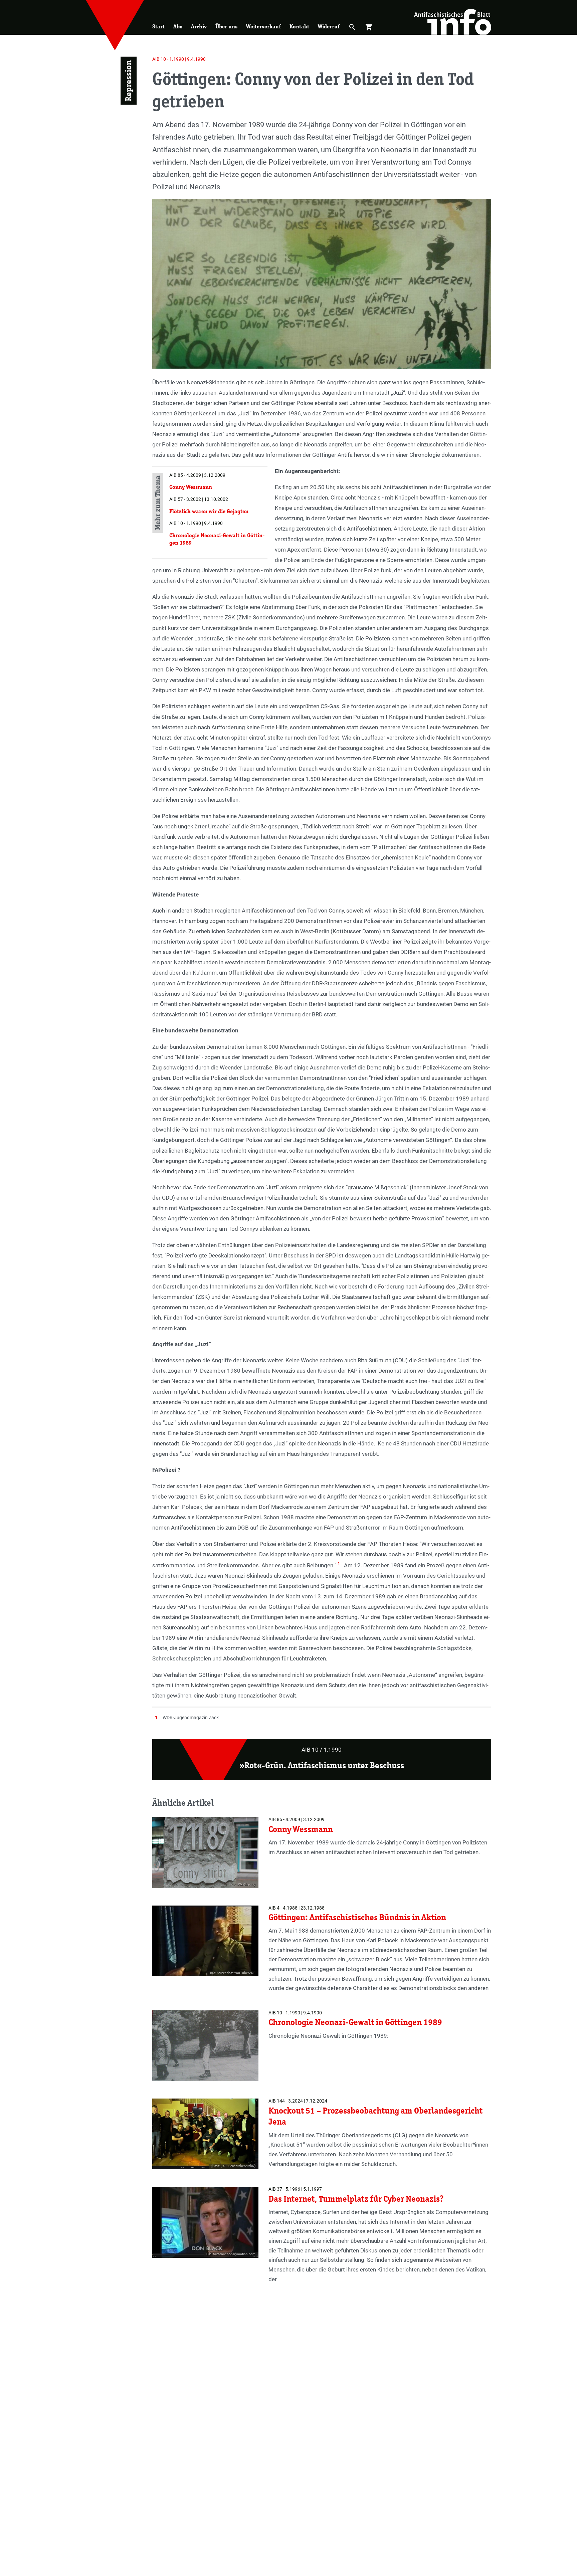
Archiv (199, 27)
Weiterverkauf (263, 27)
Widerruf (329, 27)
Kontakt (299, 27)
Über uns (226, 27)
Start (158, 27)
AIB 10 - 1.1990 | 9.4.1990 (179, 59)
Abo (178, 27)
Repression (128, 81)
